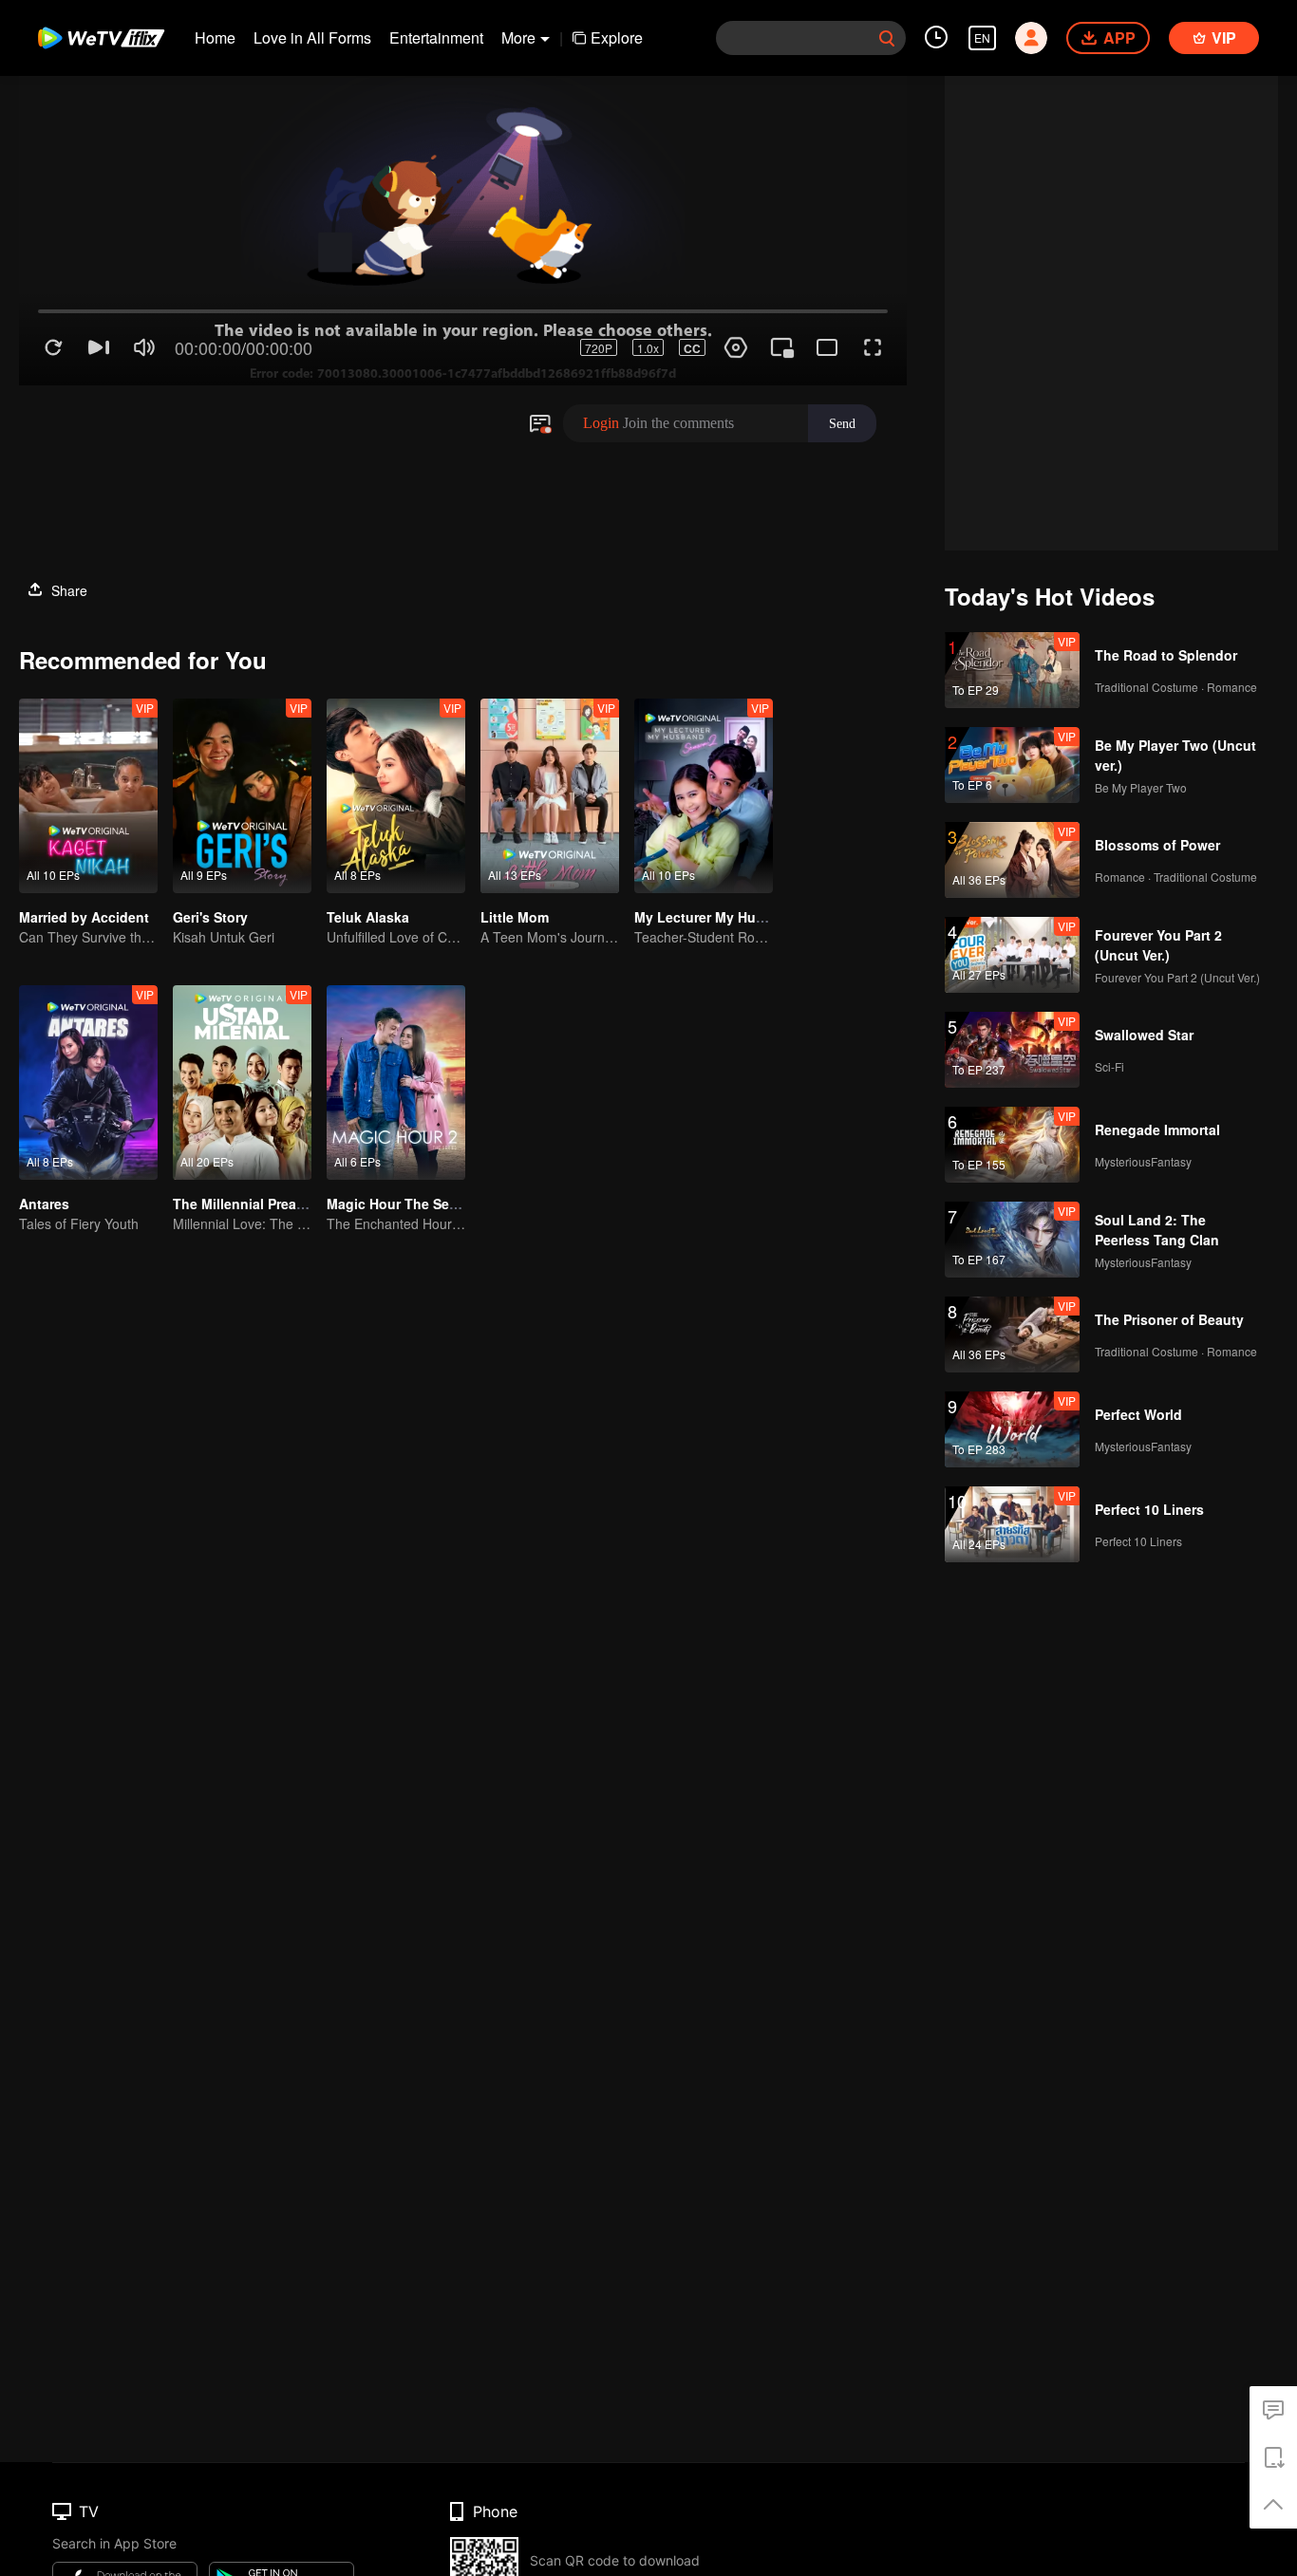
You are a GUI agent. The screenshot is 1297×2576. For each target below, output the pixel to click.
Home (215, 37)
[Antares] (88, 1083)
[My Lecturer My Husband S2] (704, 796)
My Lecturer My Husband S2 (725, 917)
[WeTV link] (102, 38)
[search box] (887, 38)
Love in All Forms (312, 37)
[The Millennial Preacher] (242, 1083)
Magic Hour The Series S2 (410, 1204)
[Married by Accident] (88, 796)
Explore (617, 37)
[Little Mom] (550, 796)
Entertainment (436, 37)
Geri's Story (210, 917)
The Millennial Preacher (249, 1204)
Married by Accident (84, 917)
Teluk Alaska (368, 917)
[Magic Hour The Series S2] (396, 1083)
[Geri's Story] (242, 796)
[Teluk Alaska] (396, 796)
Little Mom (515, 917)
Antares (44, 1204)
